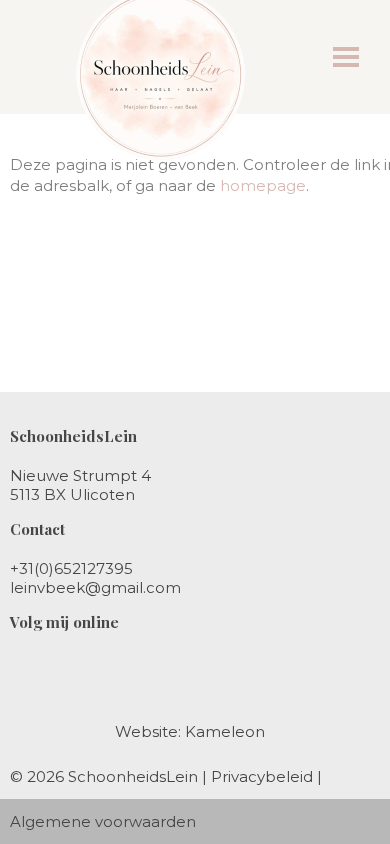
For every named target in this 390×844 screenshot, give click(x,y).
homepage (263, 185)
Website (146, 731)
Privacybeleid (262, 776)
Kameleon (225, 731)
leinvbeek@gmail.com (95, 587)
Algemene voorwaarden (103, 821)
